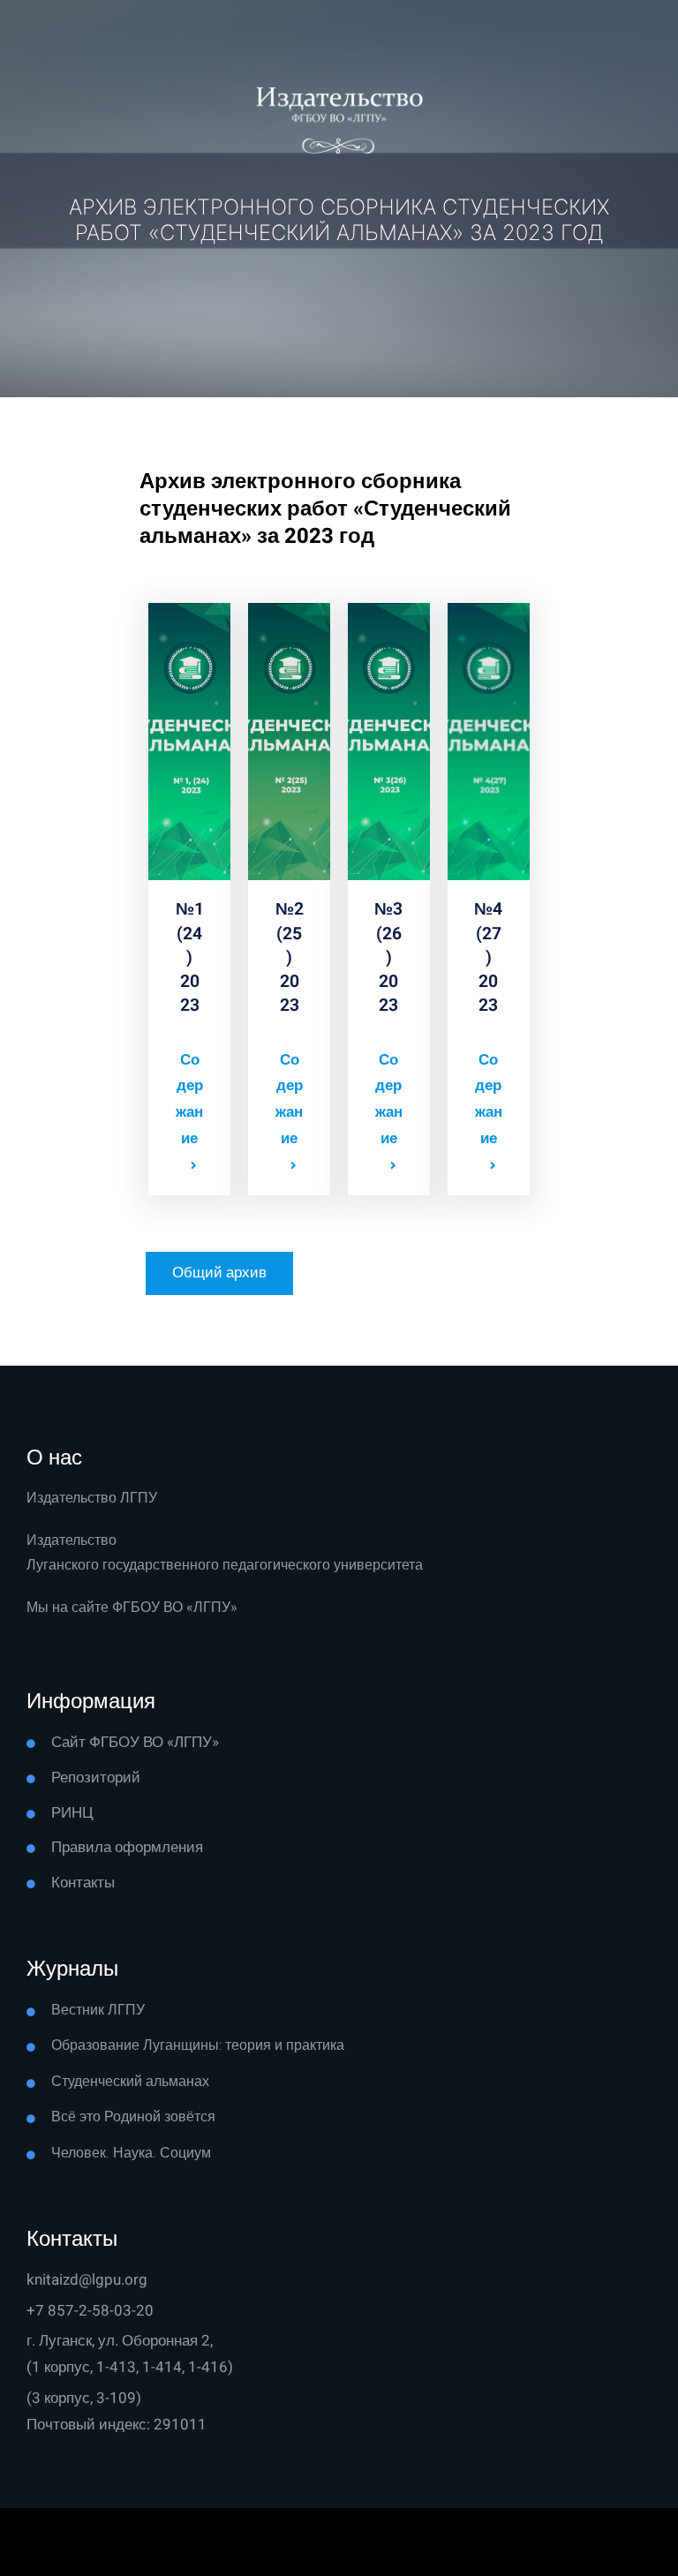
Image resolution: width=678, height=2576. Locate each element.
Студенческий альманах (130, 2082)
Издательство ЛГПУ (92, 1498)
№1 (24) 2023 (190, 957)
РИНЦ (72, 1813)
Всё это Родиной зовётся (133, 2117)
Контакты (83, 1883)
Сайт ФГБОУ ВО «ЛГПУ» (135, 1742)
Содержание (189, 1099)
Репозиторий (96, 1778)
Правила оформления (127, 1847)
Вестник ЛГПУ (98, 2010)
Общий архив (219, 1273)
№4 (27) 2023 (488, 957)
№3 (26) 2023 (388, 957)
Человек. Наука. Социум (131, 2153)
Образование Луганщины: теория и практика (198, 2045)
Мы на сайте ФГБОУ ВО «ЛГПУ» (132, 1608)
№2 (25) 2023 (290, 957)
